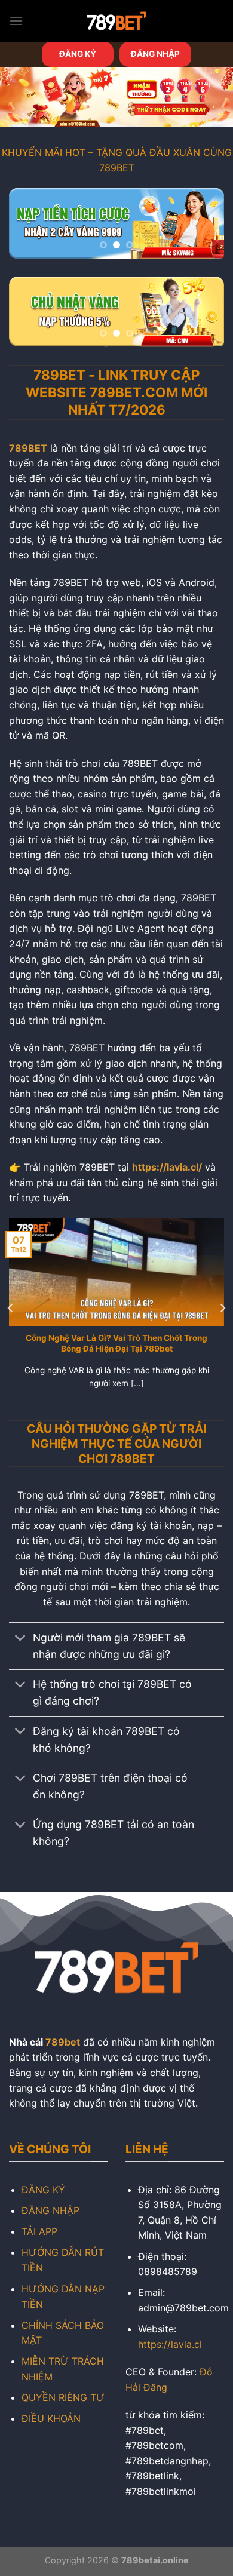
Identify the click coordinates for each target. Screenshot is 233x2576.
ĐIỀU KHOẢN (51, 2418)
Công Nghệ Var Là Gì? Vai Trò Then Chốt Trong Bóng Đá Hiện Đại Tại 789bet (116, 1343)
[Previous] (11, 1308)
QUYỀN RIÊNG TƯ (63, 2397)
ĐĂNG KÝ (78, 54)
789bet (63, 2042)
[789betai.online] (116, 21)
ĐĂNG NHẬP (155, 54)
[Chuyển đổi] (21, 1639)
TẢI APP (39, 2231)
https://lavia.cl (170, 2344)
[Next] (222, 1308)
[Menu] (16, 21)
